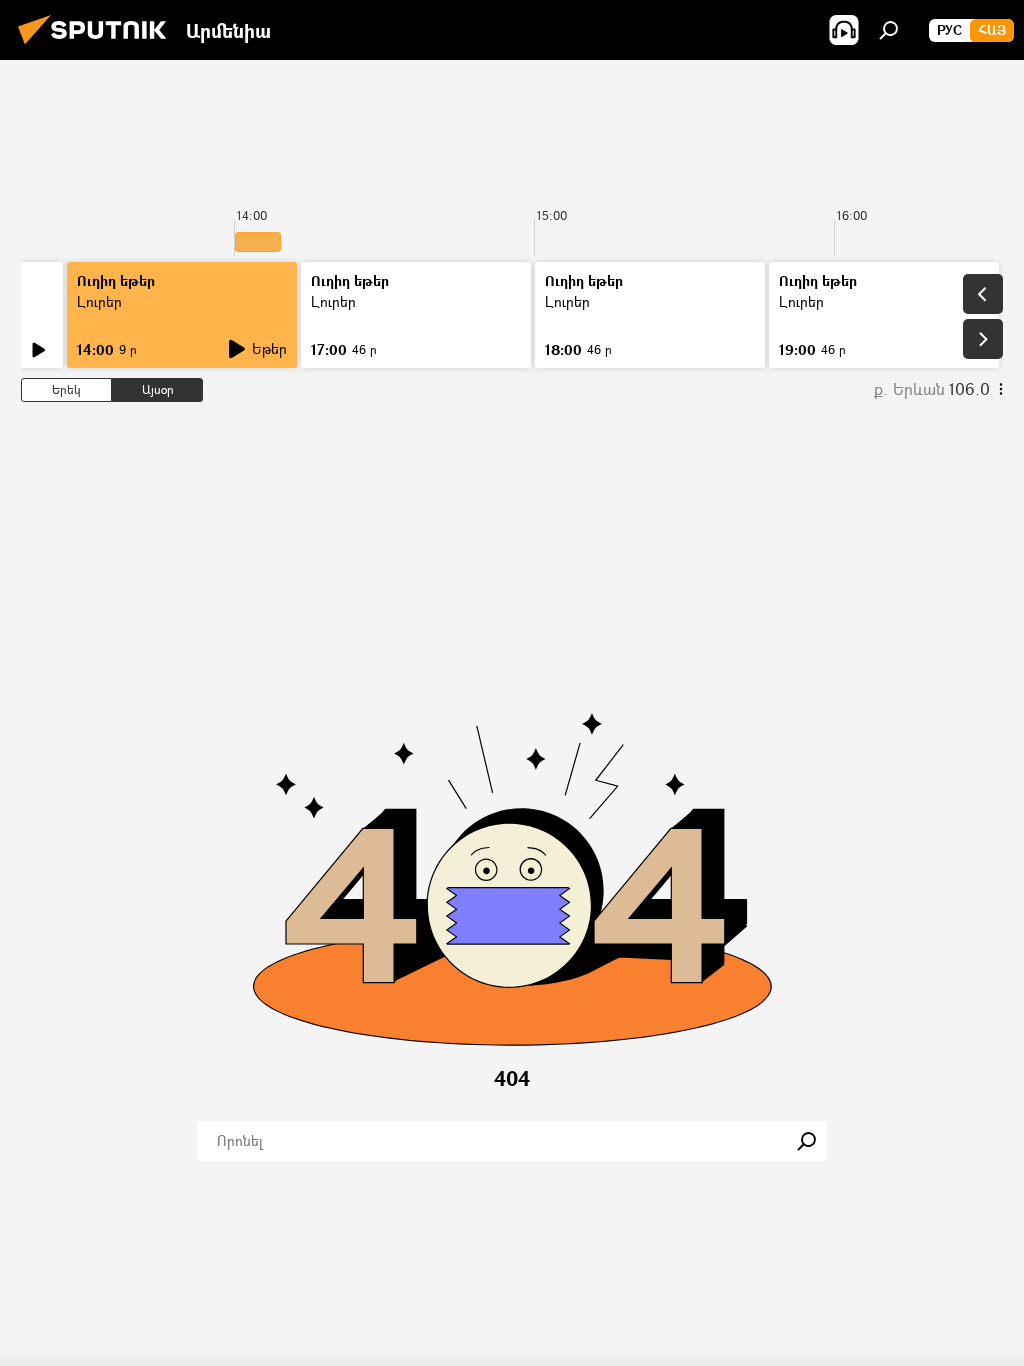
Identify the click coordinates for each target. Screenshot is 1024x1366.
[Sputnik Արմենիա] (98, 46)
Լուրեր (99, 301)
